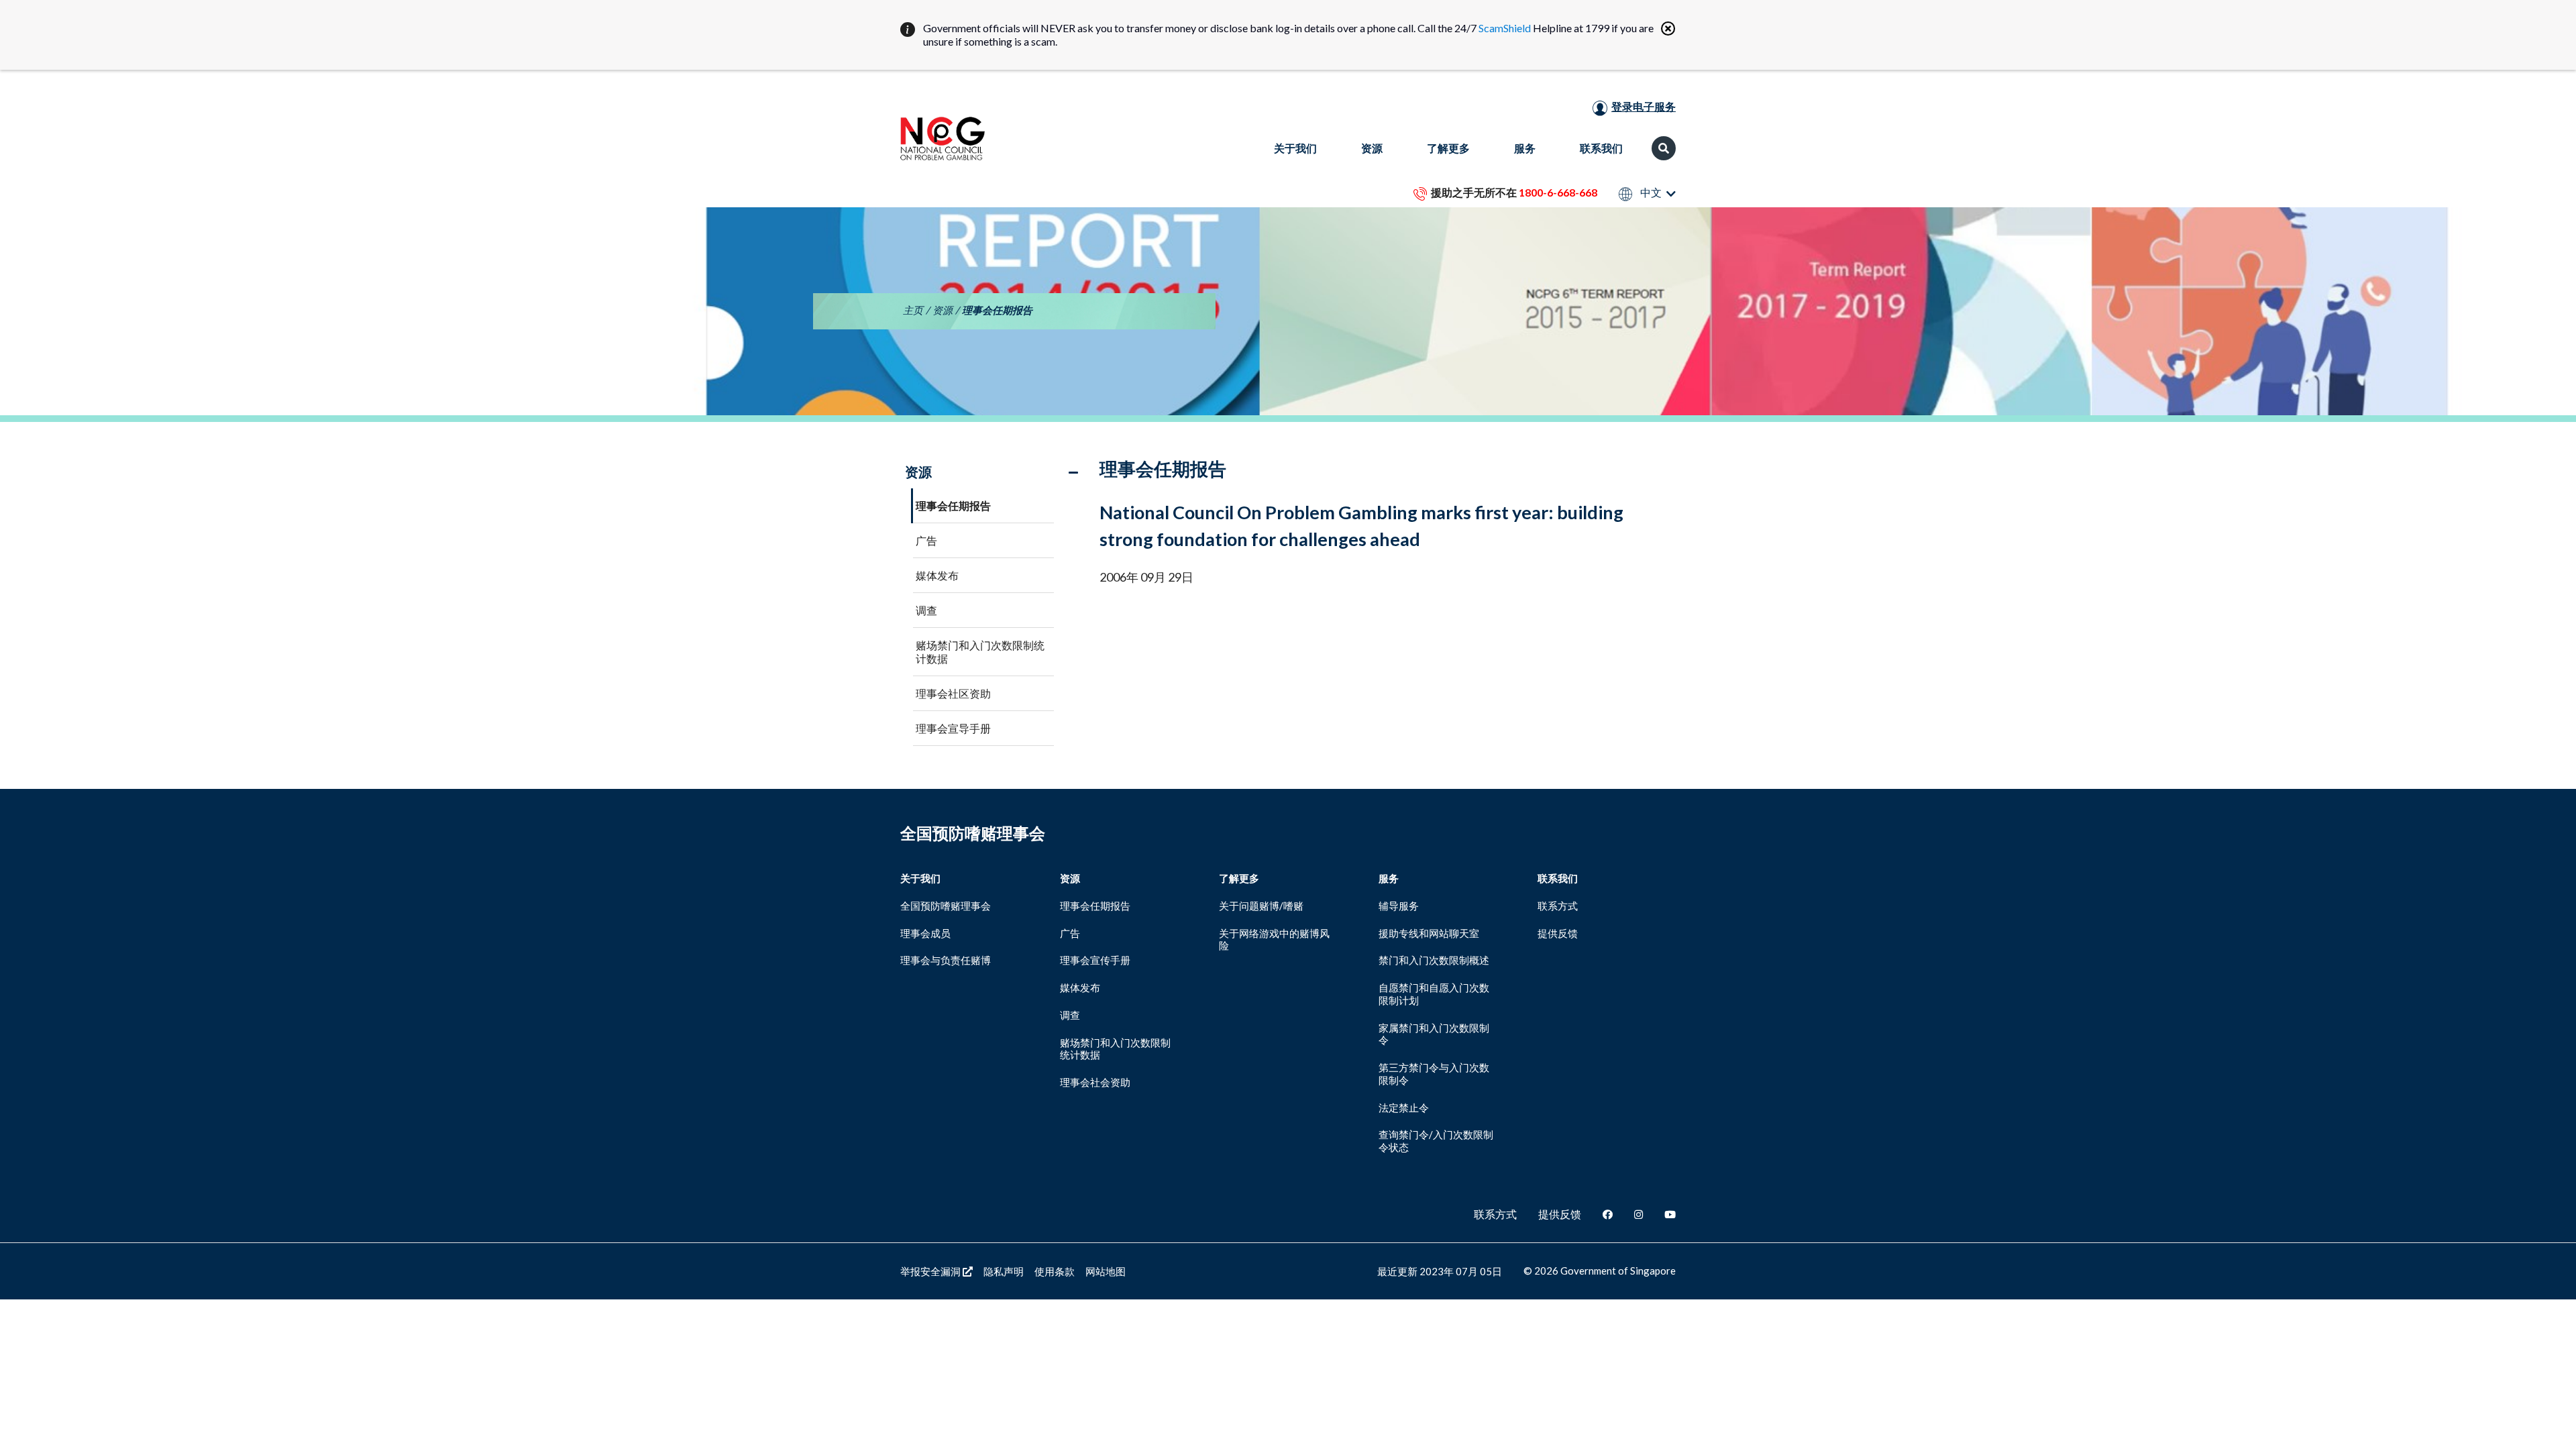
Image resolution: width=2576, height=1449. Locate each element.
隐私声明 (1004, 1271)
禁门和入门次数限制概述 (1434, 960)
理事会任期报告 (953, 505)
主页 (913, 310)
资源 (943, 310)
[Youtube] (1670, 1214)
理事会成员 (925, 933)
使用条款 (1055, 1271)
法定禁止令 (1404, 1108)
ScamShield (1505, 28)
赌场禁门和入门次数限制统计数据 (980, 652)
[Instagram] (1639, 1214)
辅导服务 (1399, 906)
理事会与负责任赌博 (946, 960)
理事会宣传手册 (1095, 960)
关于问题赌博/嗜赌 (1261, 906)
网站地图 (1106, 1271)
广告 (926, 540)
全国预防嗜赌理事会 (946, 906)
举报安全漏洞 (931, 1271)
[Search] (1664, 148)
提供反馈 (1558, 933)
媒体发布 (937, 575)
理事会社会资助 (1095, 1082)
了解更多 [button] (1448, 148)
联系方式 (1558, 906)
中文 (1650, 193)
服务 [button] (1525, 148)
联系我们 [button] (1601, 148)
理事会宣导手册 (953, 728)
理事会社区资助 (953, 693)
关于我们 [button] (1295, 148)
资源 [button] (1372, 148)
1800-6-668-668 (1558, 192)
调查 (926, 610)
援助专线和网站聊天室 (1429, 933)
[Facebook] (1608, 1214)
